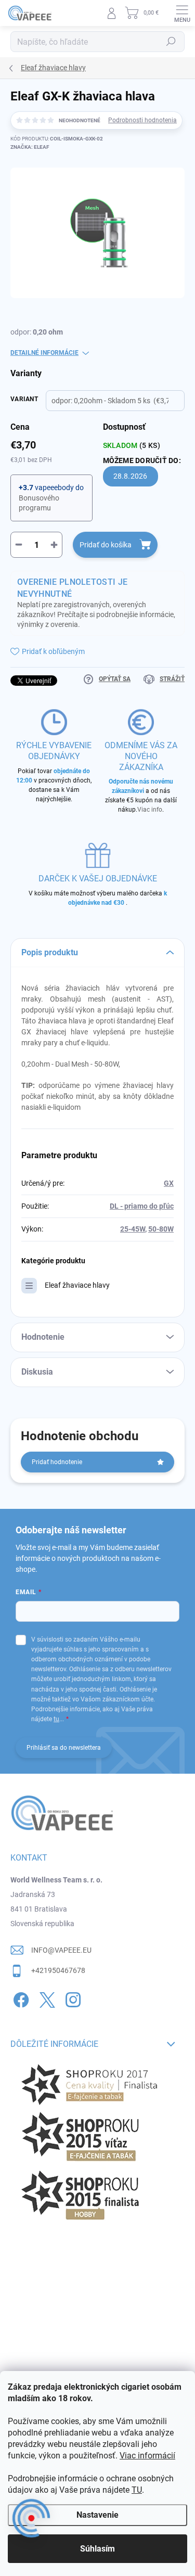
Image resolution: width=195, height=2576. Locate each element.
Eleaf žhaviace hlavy (77, 1285)
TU (137, 2490)
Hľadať (171, 42)
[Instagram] (71, 1998)
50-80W (161, 1229)
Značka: (30, 147)
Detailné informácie (44, 353)
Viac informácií (147, 2456)
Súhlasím (97, 2549)
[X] (45, 1998)
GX (169, 1183)
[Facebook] (19, 1998)
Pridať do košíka (106, 545)
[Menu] (182, 13)
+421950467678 (58, 1970)
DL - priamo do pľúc (142, 1206)
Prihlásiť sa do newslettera (64, 1748)
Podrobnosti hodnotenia (142, 120)
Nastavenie (97, 2515)
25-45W (133, 1229)
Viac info (150, 810)
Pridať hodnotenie (57, 1462)
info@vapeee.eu (61, 1950)
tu (56, 1719)
